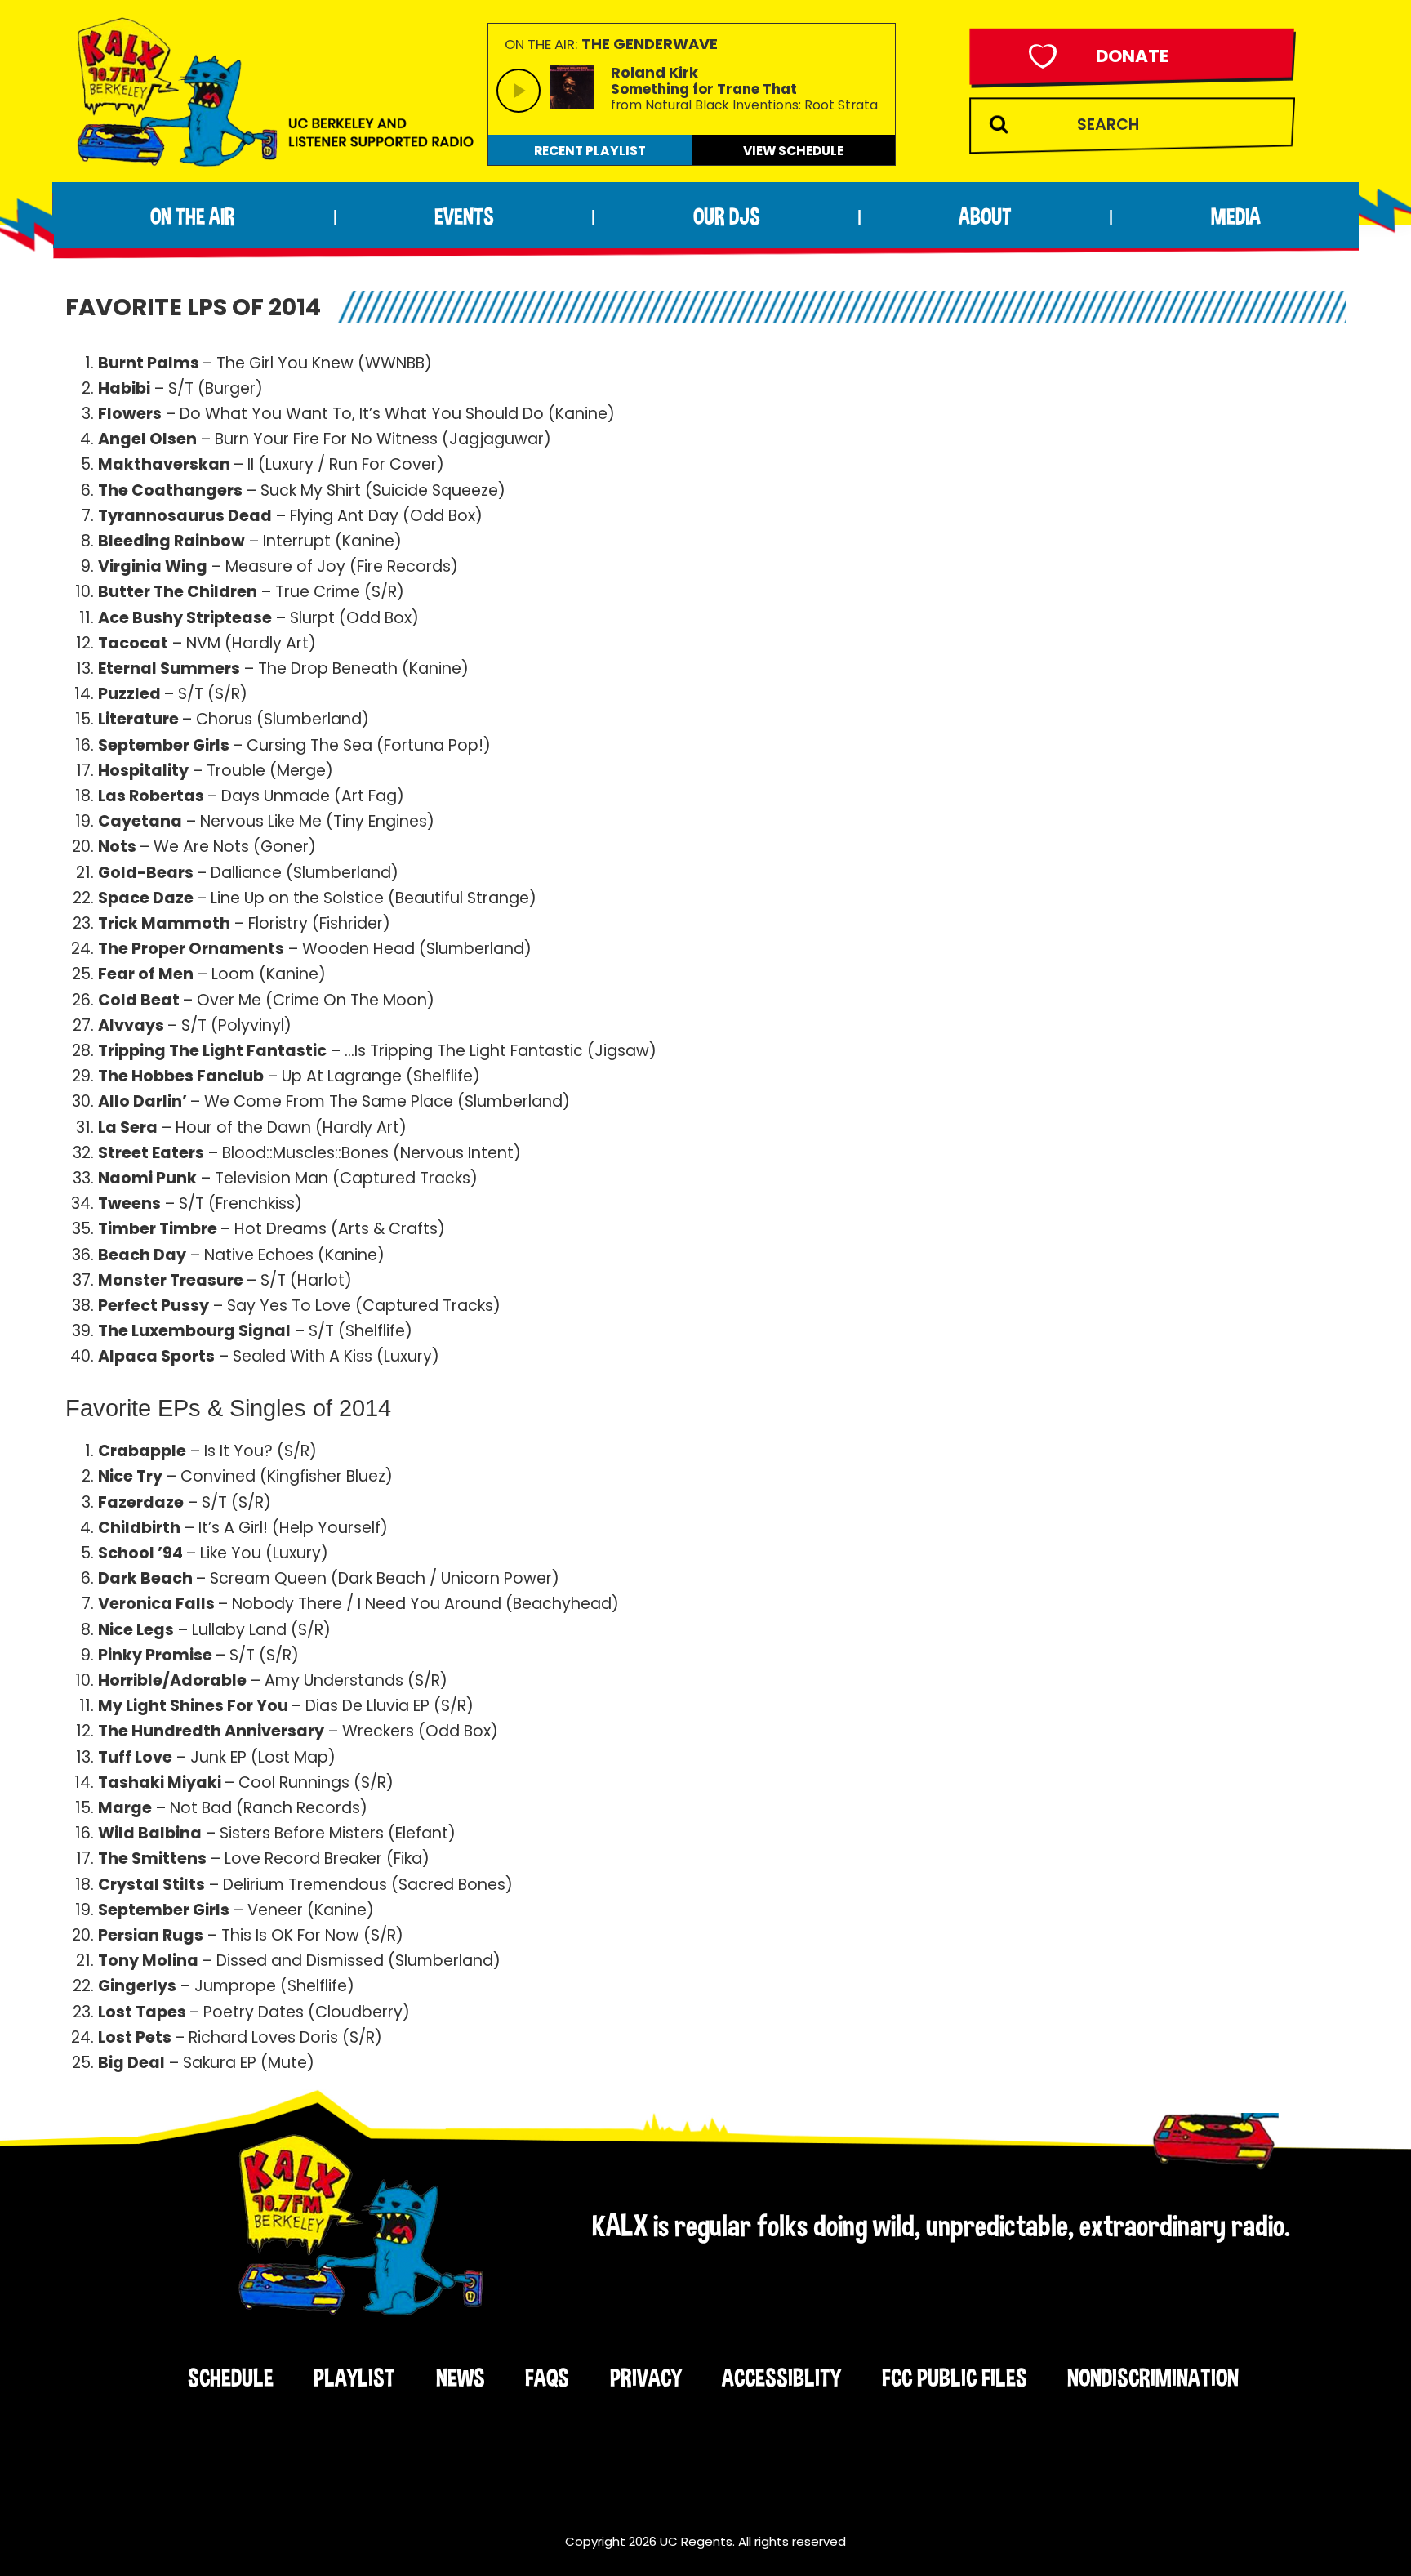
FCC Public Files (955, 2378)
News (461, 2378)
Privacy (646, 2378)
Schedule (231, 2378)
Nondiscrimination (1153, 2378)
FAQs (547, 2378)
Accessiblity (781, 2378)
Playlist (354, 2378)
